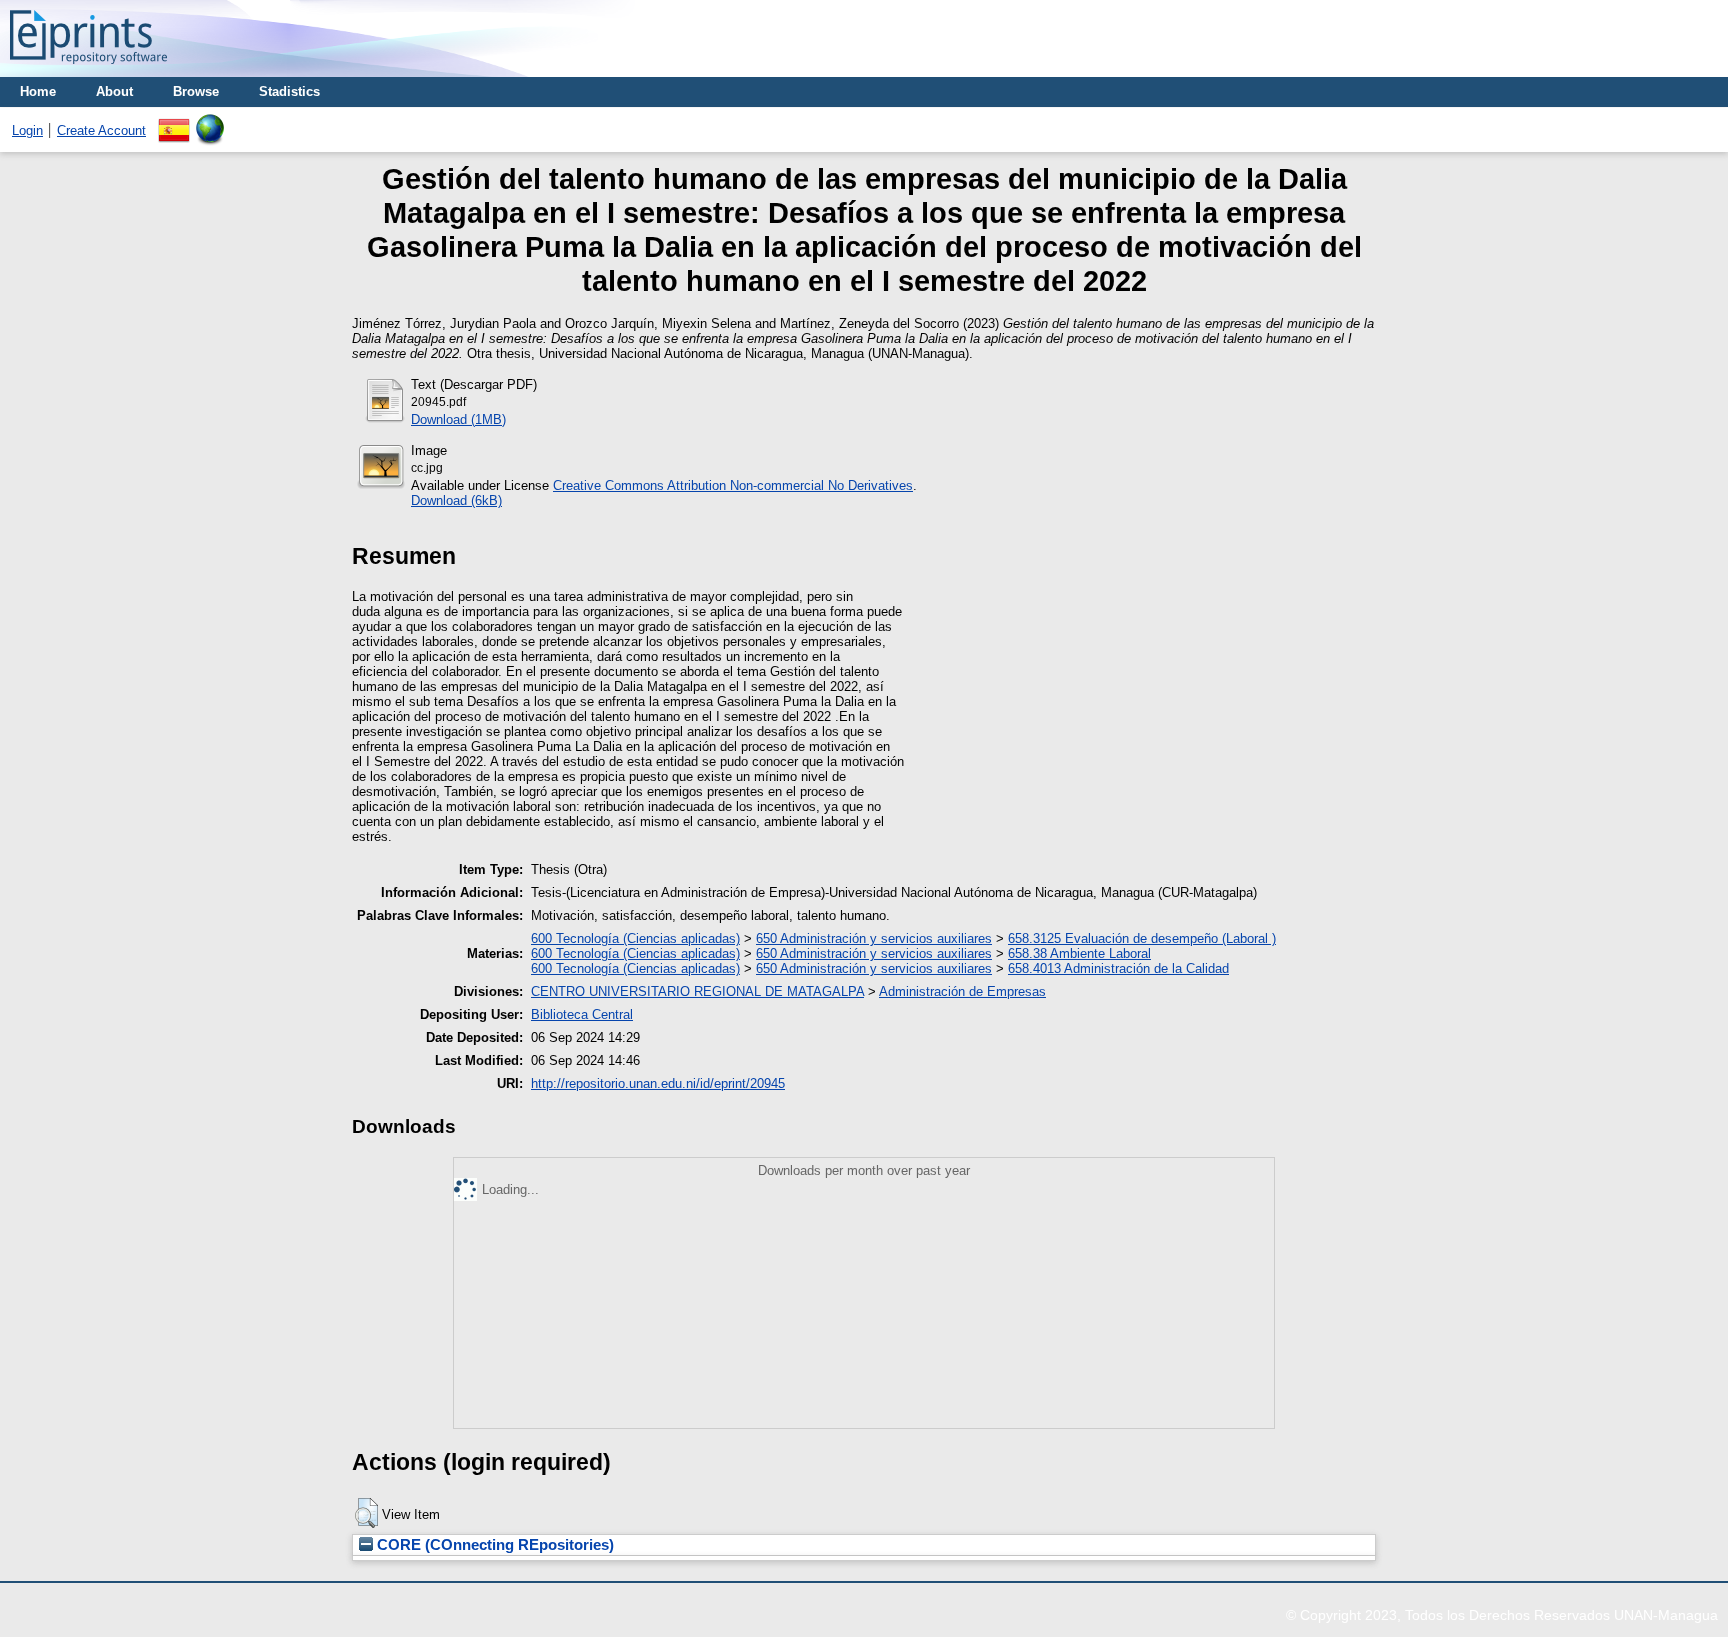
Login (27, 130)
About (114, 91)
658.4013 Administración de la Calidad (1118, 968)
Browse (196, 91)
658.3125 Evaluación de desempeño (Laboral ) (1142, 938)
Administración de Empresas (962, 991)
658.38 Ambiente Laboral (1079, 953)
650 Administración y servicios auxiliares (874, 938)
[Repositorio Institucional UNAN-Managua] (88, 69)
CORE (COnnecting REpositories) (493, 1545)
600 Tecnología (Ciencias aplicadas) (635, 938)
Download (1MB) (458, 419)
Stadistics (289, 91)
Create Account (101, 130)
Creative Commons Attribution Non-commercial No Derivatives (733, 485)
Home (38, 91)
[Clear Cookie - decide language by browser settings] (210, 121)
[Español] (174, 121)
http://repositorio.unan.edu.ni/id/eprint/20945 (658, 1083)
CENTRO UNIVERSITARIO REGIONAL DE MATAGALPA (697, 991)
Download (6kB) (456, 500)
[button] (366, 1513)
